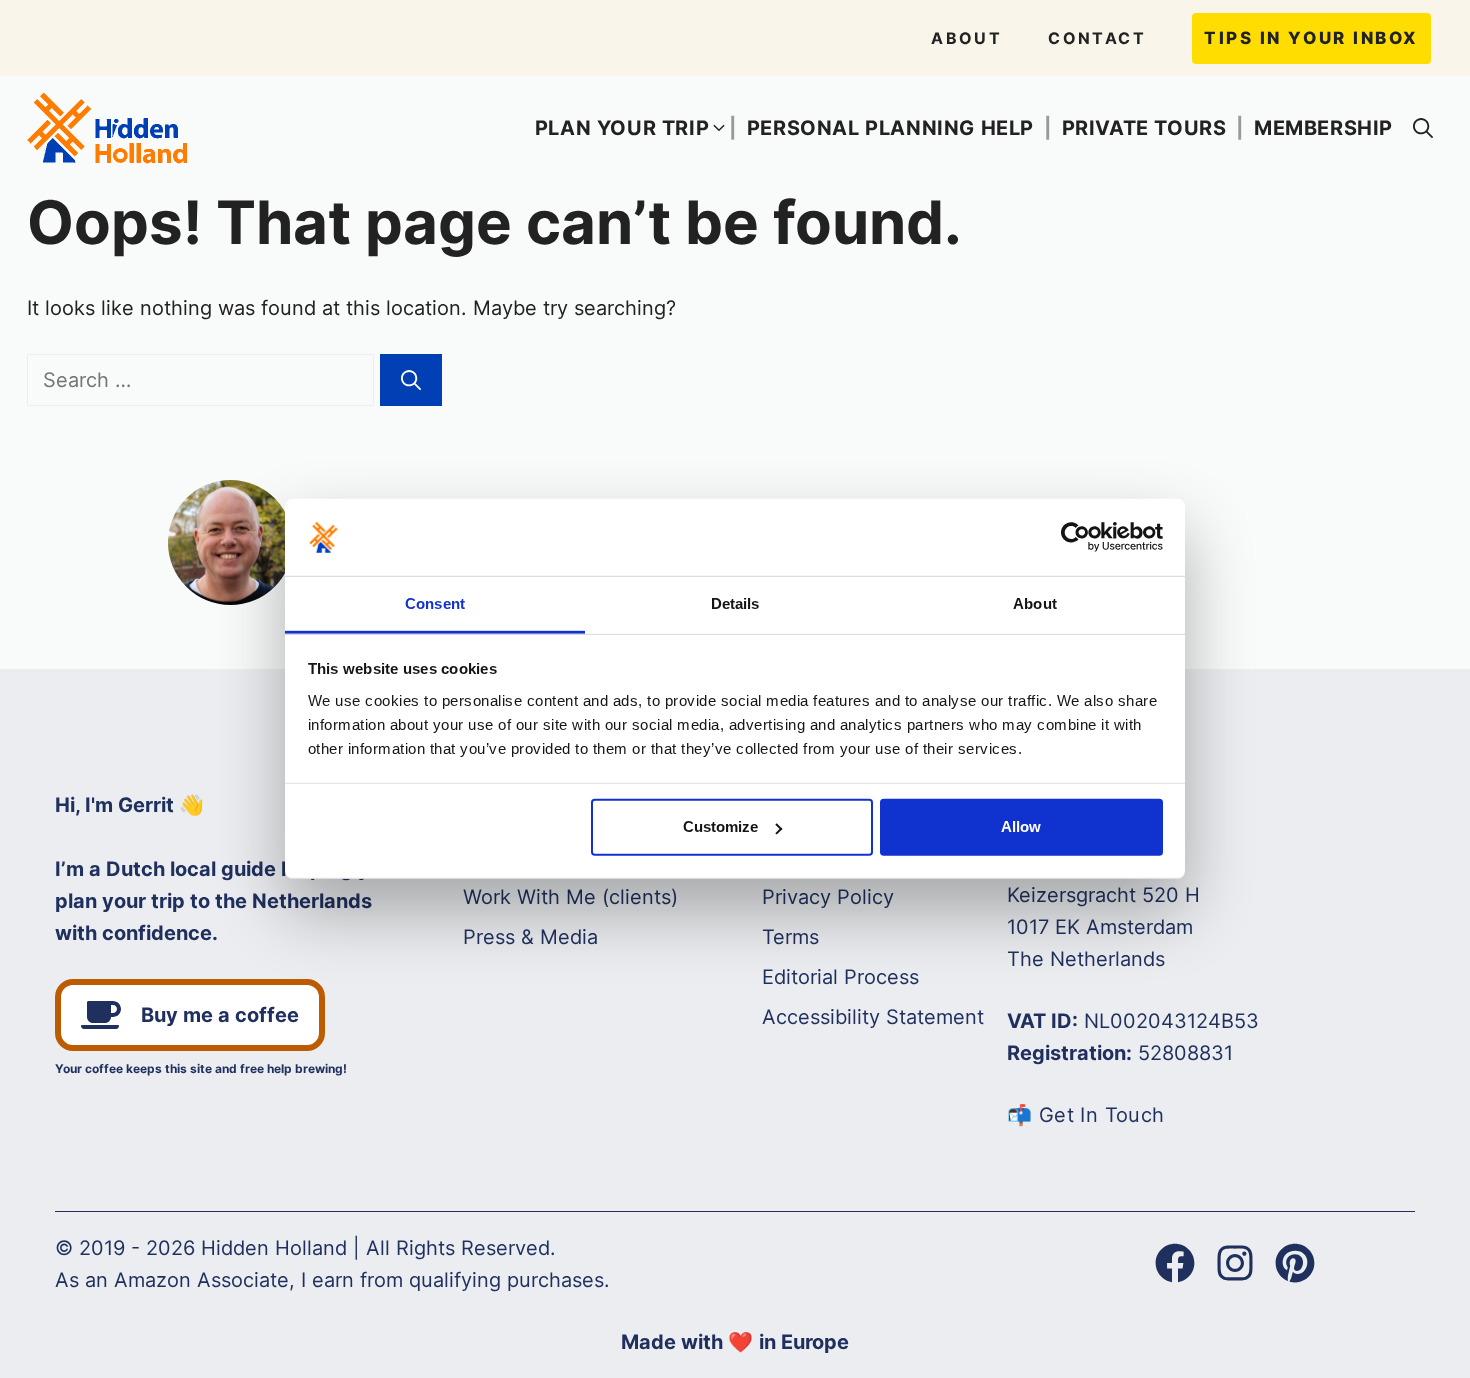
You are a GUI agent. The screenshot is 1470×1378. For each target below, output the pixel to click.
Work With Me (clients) (570, 897)
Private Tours (1144, 128)
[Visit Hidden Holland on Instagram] (1235, 1263)
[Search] (411, 380)
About (966, 38)
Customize (720, 826)
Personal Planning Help (890, 128)
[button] (1423, 128)
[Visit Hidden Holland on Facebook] (1175, 1263)
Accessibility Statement (873, 1017)
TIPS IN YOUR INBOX (1311, 38)
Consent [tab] (435, 603)
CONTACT (1097, 38)
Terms (790, 937)
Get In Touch (1102, 1115)
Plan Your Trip (622, 128)
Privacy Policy (828, 897)
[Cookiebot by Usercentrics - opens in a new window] (1075, 537)
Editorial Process (840, 977)
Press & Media (530, 937)
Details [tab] (735, 603)
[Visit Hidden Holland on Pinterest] (1295, 1263)
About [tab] (1035, 603)
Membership (1323, 128)
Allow (1021, 826)
